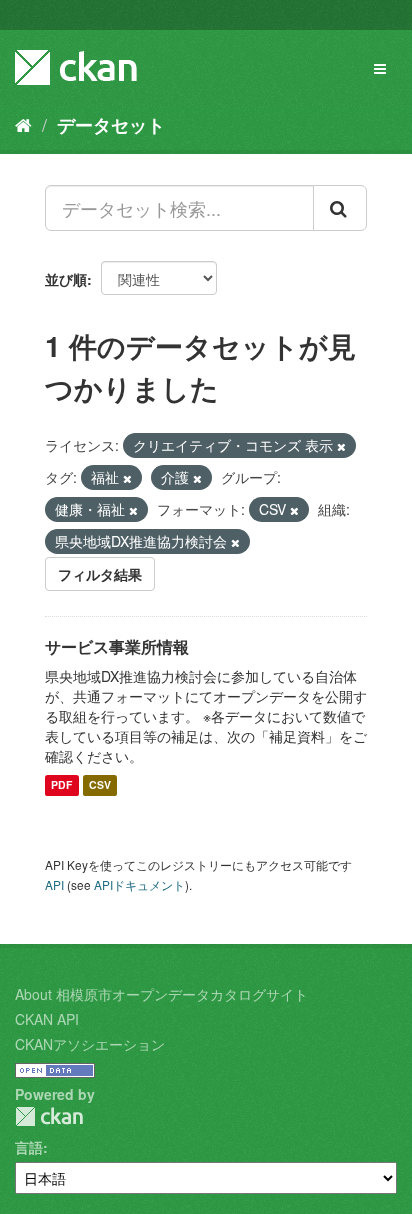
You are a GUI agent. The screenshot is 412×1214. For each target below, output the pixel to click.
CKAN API (47, 1019)
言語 (29, 1147)
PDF (61, 785)
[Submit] (340, 208)
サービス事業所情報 (117, 646)
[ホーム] (23, 124)
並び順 (66, 279)
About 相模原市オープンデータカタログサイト (161, 994)
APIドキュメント (139, 884)
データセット (111, 125)
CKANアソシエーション (90, 1044)
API (54, 884)
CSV (100, 785)
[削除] (341, 446)
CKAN (49, 1116)
